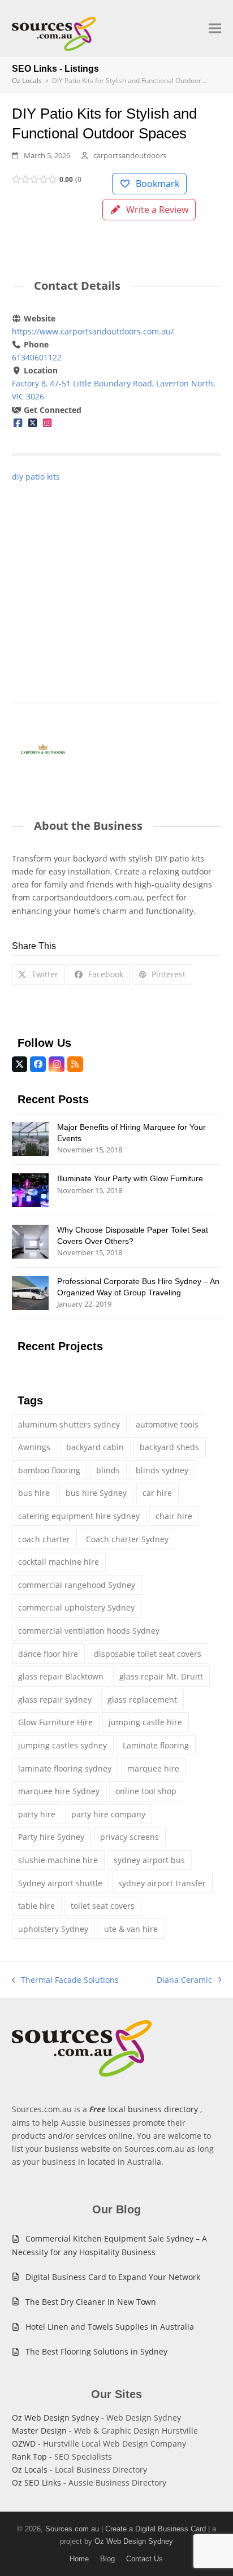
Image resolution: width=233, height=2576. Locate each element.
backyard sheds (169, 1447)
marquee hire (153, 1768)
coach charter (44, 1539)
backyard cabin (95, 1447)
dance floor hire (48, 1654)
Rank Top (29, 2457)
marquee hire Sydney (59, 1791)
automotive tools (167, 1424)
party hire (37, 1814)
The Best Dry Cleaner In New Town (91, 2302)
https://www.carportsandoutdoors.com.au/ (93, 331)
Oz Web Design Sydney (55, 2418)
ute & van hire (131, 1929)
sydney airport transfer (162, 1883)
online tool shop (146, 1791)
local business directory (153, 2109)
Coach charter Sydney (127, 1539)
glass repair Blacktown (61, 1676)
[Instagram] (47, 423)
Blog (107, 2559)
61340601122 (37, 357)
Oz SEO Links (36, 2483)
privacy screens (130, 1837)
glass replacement (142, 1700)
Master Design (39, 2431)
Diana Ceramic (184, 1980)
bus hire (34, 1493)
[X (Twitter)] (32, 423)
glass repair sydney (55, 1700)
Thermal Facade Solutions (66, 1980)
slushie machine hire (58, 1860)
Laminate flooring (156, 1745)
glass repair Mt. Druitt (161, 1676)
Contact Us (144, 2559)
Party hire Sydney (51, 1837)
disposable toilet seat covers (148, 1654)
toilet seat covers (103, 1906)
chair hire (174, 1516)
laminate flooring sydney (65, 1768)
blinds (108, 1470)
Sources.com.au (72, 2529)
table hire (36, 1906)
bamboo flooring (49, 1470)
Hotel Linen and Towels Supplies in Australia (110, 2327)
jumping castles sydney (62, 1745)
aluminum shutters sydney (69, 1424)
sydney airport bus (149, 1860)
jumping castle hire (145, 1722)
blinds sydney (162, 1470)
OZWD (24, 2444)
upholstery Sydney (53, 1929)
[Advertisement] (116, 580)
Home (79, 2559)
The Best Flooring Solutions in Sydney (96, 2351)
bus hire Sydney (96, 1493)
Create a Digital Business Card (156, 2529)
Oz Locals (30, 2470)
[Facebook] (18, 423)
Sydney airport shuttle (60, 1883)
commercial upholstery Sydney (76, 1607)
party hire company (108, 1814)
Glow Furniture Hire (55, 1722)
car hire (157, 1493)
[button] (215, 29)
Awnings (34, 1447)
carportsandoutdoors (130, 155)
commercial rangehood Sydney (77, 1585)
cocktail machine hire (59, 1562)
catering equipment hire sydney (79, 1516)
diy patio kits (36, 477)
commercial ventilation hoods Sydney (89, 1631)
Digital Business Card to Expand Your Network (113, 2277)
